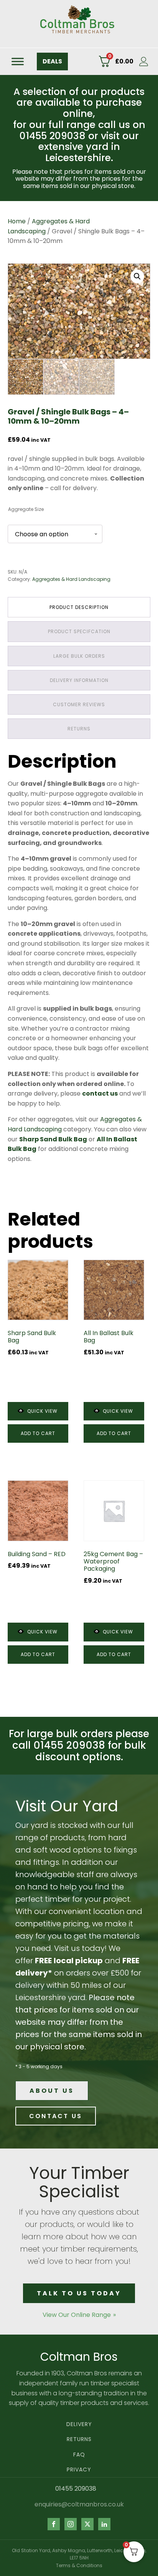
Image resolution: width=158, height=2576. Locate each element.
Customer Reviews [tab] (79, 704)
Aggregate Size (26, 509)
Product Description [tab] (79, 607)
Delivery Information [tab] (79, 680)
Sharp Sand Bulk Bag (53, 1139)
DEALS (52, 61)
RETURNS (79, 2439)
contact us (100, 1093)
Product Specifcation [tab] (79, 631)
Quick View (42, 1411)
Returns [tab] (79, 729)
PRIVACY (79, 2470)
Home (17, 221)
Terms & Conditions (79, 2565)
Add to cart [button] (38, 1433)
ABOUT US (52, 2091)
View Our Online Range (77, 2315)
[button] (137, 276)
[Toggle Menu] (18, 61)
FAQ (79, 2455)
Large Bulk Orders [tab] (79, 656)
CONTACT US (56, 2116)
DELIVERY (79, 2424)
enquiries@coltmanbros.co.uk (79, 2504)
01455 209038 (76, 2489)
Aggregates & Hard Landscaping (71, 579)
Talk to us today (79, 2293)
